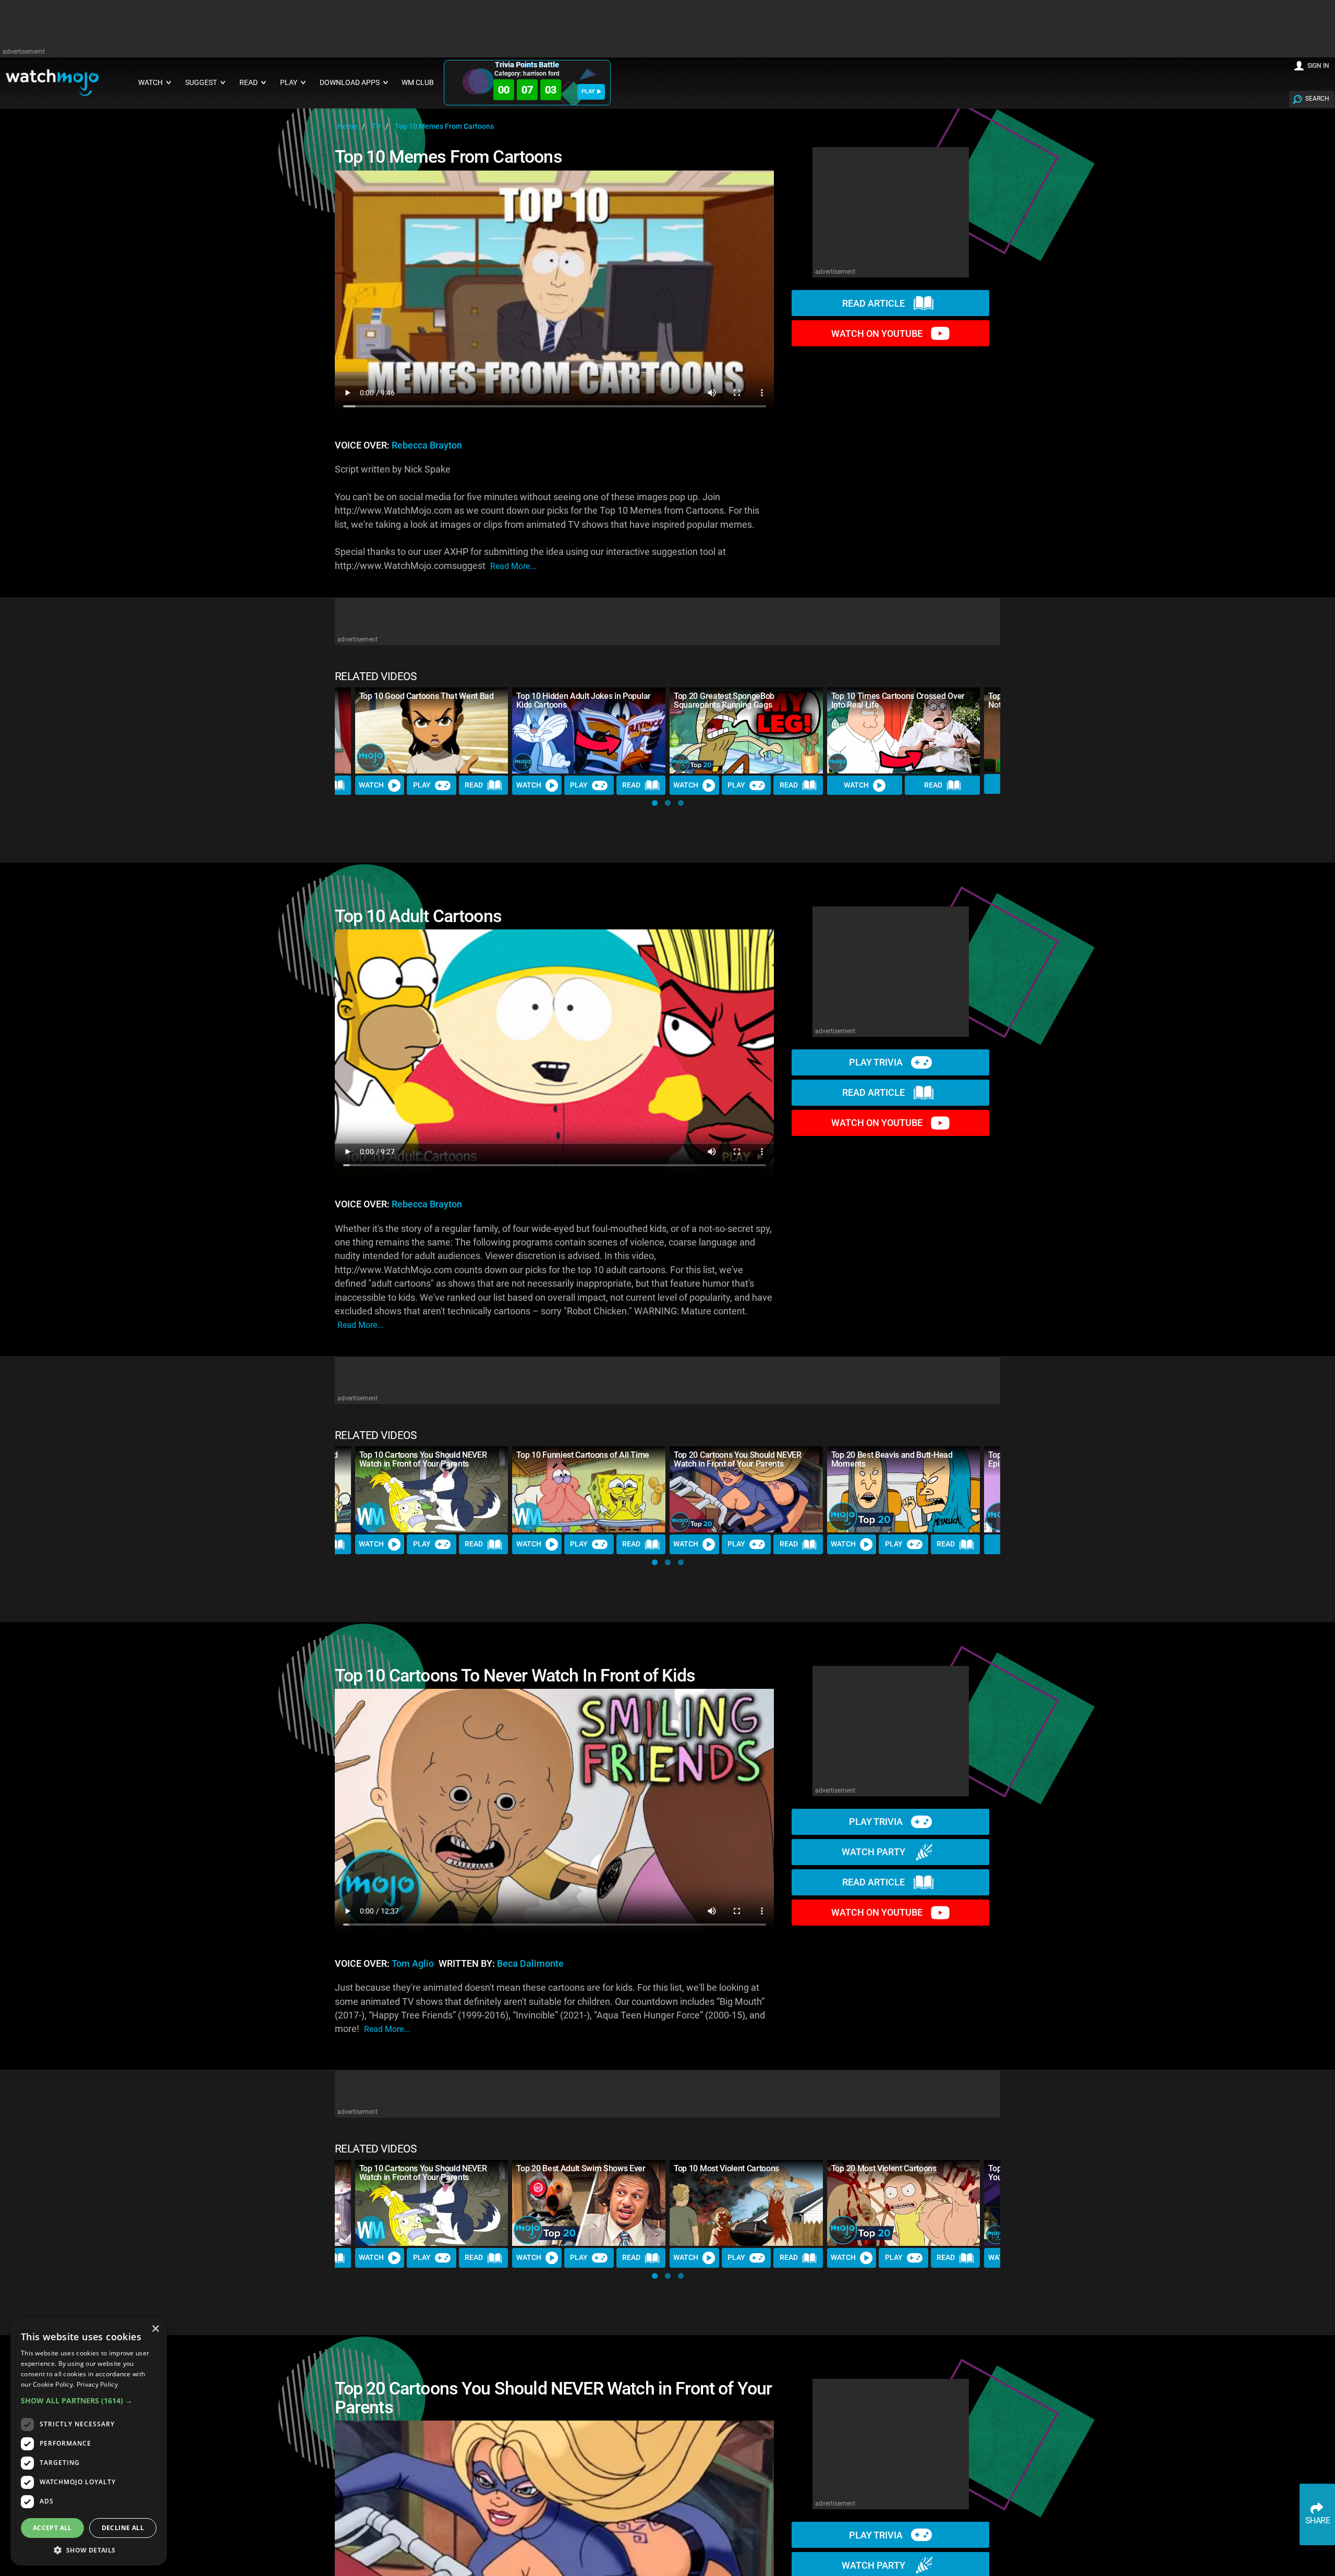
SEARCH (1317, 99)
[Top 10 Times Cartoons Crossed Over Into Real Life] (904, 730)
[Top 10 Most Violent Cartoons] (746, 2203)
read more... (513, 566)
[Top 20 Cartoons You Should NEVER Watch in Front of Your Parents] (746, 1489)
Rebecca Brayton (427, 445)
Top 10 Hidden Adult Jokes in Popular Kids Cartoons (583, 700)
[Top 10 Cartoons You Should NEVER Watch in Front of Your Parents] (432, 1489)
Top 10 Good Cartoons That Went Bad (427, 696)
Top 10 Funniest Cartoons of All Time (582, 1455)
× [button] (155, 2329)
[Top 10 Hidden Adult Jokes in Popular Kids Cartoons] (589, 730)
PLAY (588, 92)
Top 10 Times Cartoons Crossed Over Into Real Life (898, 700)
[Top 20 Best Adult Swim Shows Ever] (589, 2203)
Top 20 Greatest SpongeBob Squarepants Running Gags (724, 700)
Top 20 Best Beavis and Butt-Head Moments (892, 1459)
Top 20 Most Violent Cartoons (884, 2168)
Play (422, 785)
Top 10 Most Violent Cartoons (726, 2168)
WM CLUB (418, 83)
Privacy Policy (97, 2384)
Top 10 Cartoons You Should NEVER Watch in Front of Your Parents (423, 1459)
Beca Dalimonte (530, 1964)
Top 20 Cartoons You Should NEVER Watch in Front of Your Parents (738, 1459)
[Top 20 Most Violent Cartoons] (904, 2203)
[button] (655, 803)
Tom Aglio (413, 1964)
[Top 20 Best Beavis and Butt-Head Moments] (904, 1489)
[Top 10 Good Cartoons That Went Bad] (432, 730)
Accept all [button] (52, 2528)
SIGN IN (1318, 66)
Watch (371, 785)
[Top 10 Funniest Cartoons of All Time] (589, 1489)
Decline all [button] (123, 2528)
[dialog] (89, 2442)
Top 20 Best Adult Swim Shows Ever (581, 2168)
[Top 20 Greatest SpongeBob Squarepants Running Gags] (746, 730)
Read (474, 785)
